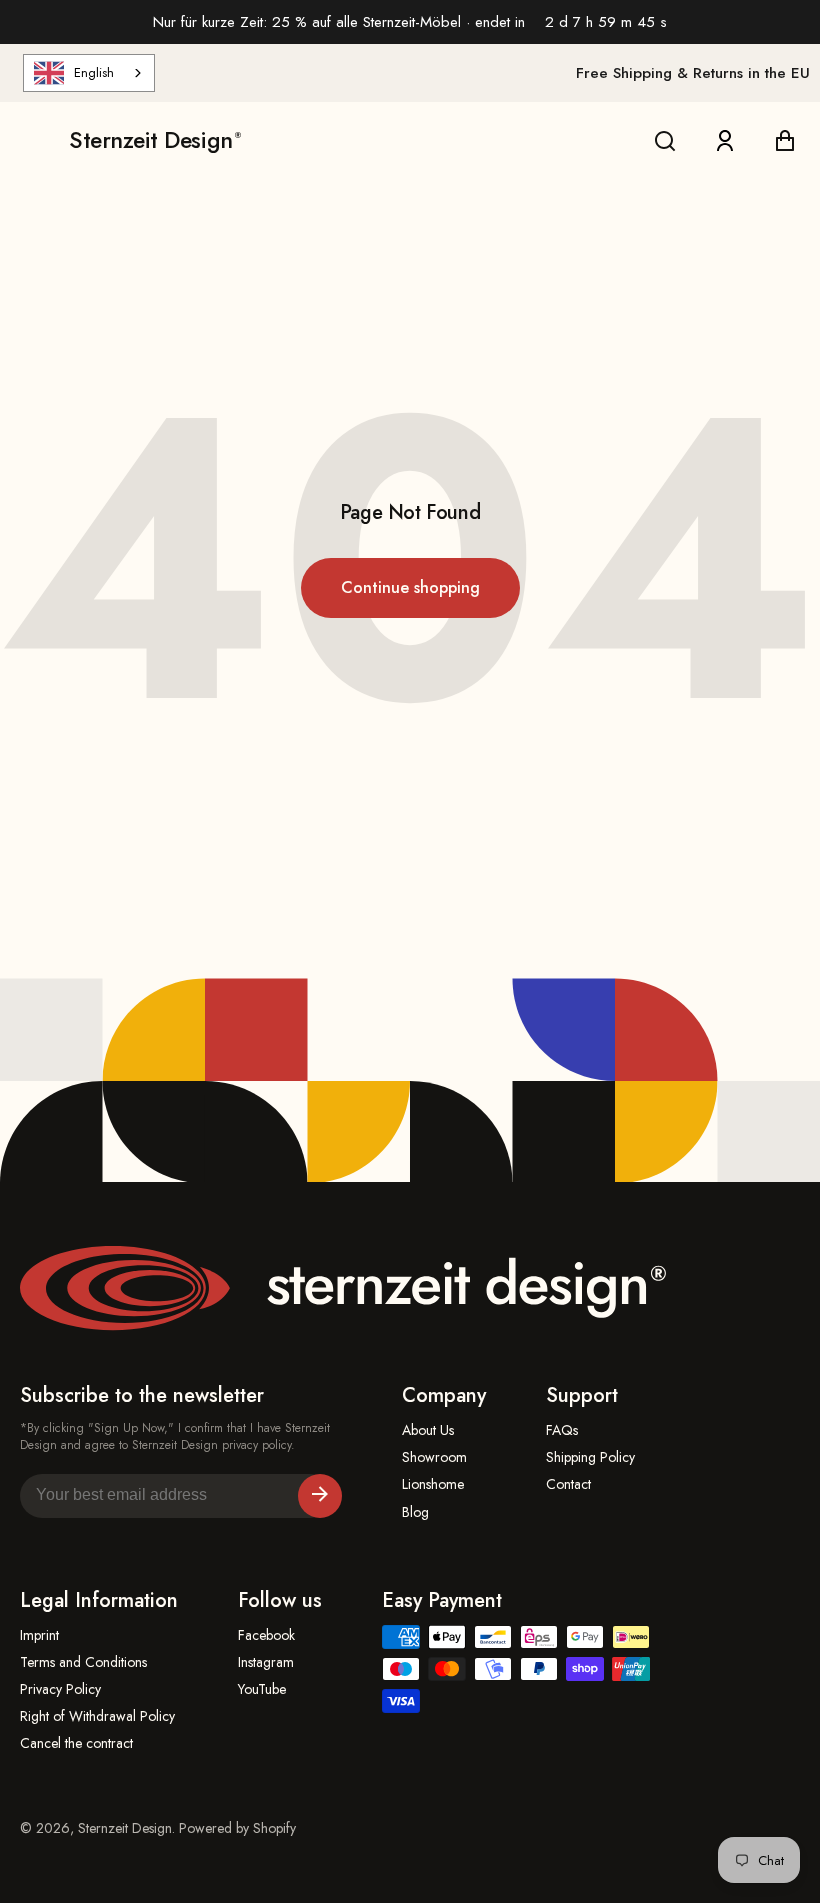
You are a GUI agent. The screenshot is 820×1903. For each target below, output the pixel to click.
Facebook (266, 1635)
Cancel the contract (76, 1743)
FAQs (562, 1430)
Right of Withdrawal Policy (97, 1716)
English (94, 72)
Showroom (434, 1457)
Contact (568, 1484)
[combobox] (89, 73)
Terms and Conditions (83, 1662)
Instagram (266, 1662)
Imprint (39, 1635)
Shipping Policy (590, 1457)
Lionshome (433, 1484)
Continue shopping (410, 587)
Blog (415, 1512)
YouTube (262, 1689)
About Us (428, 1430)
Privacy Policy (60, 1689)
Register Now (320, 1496)
